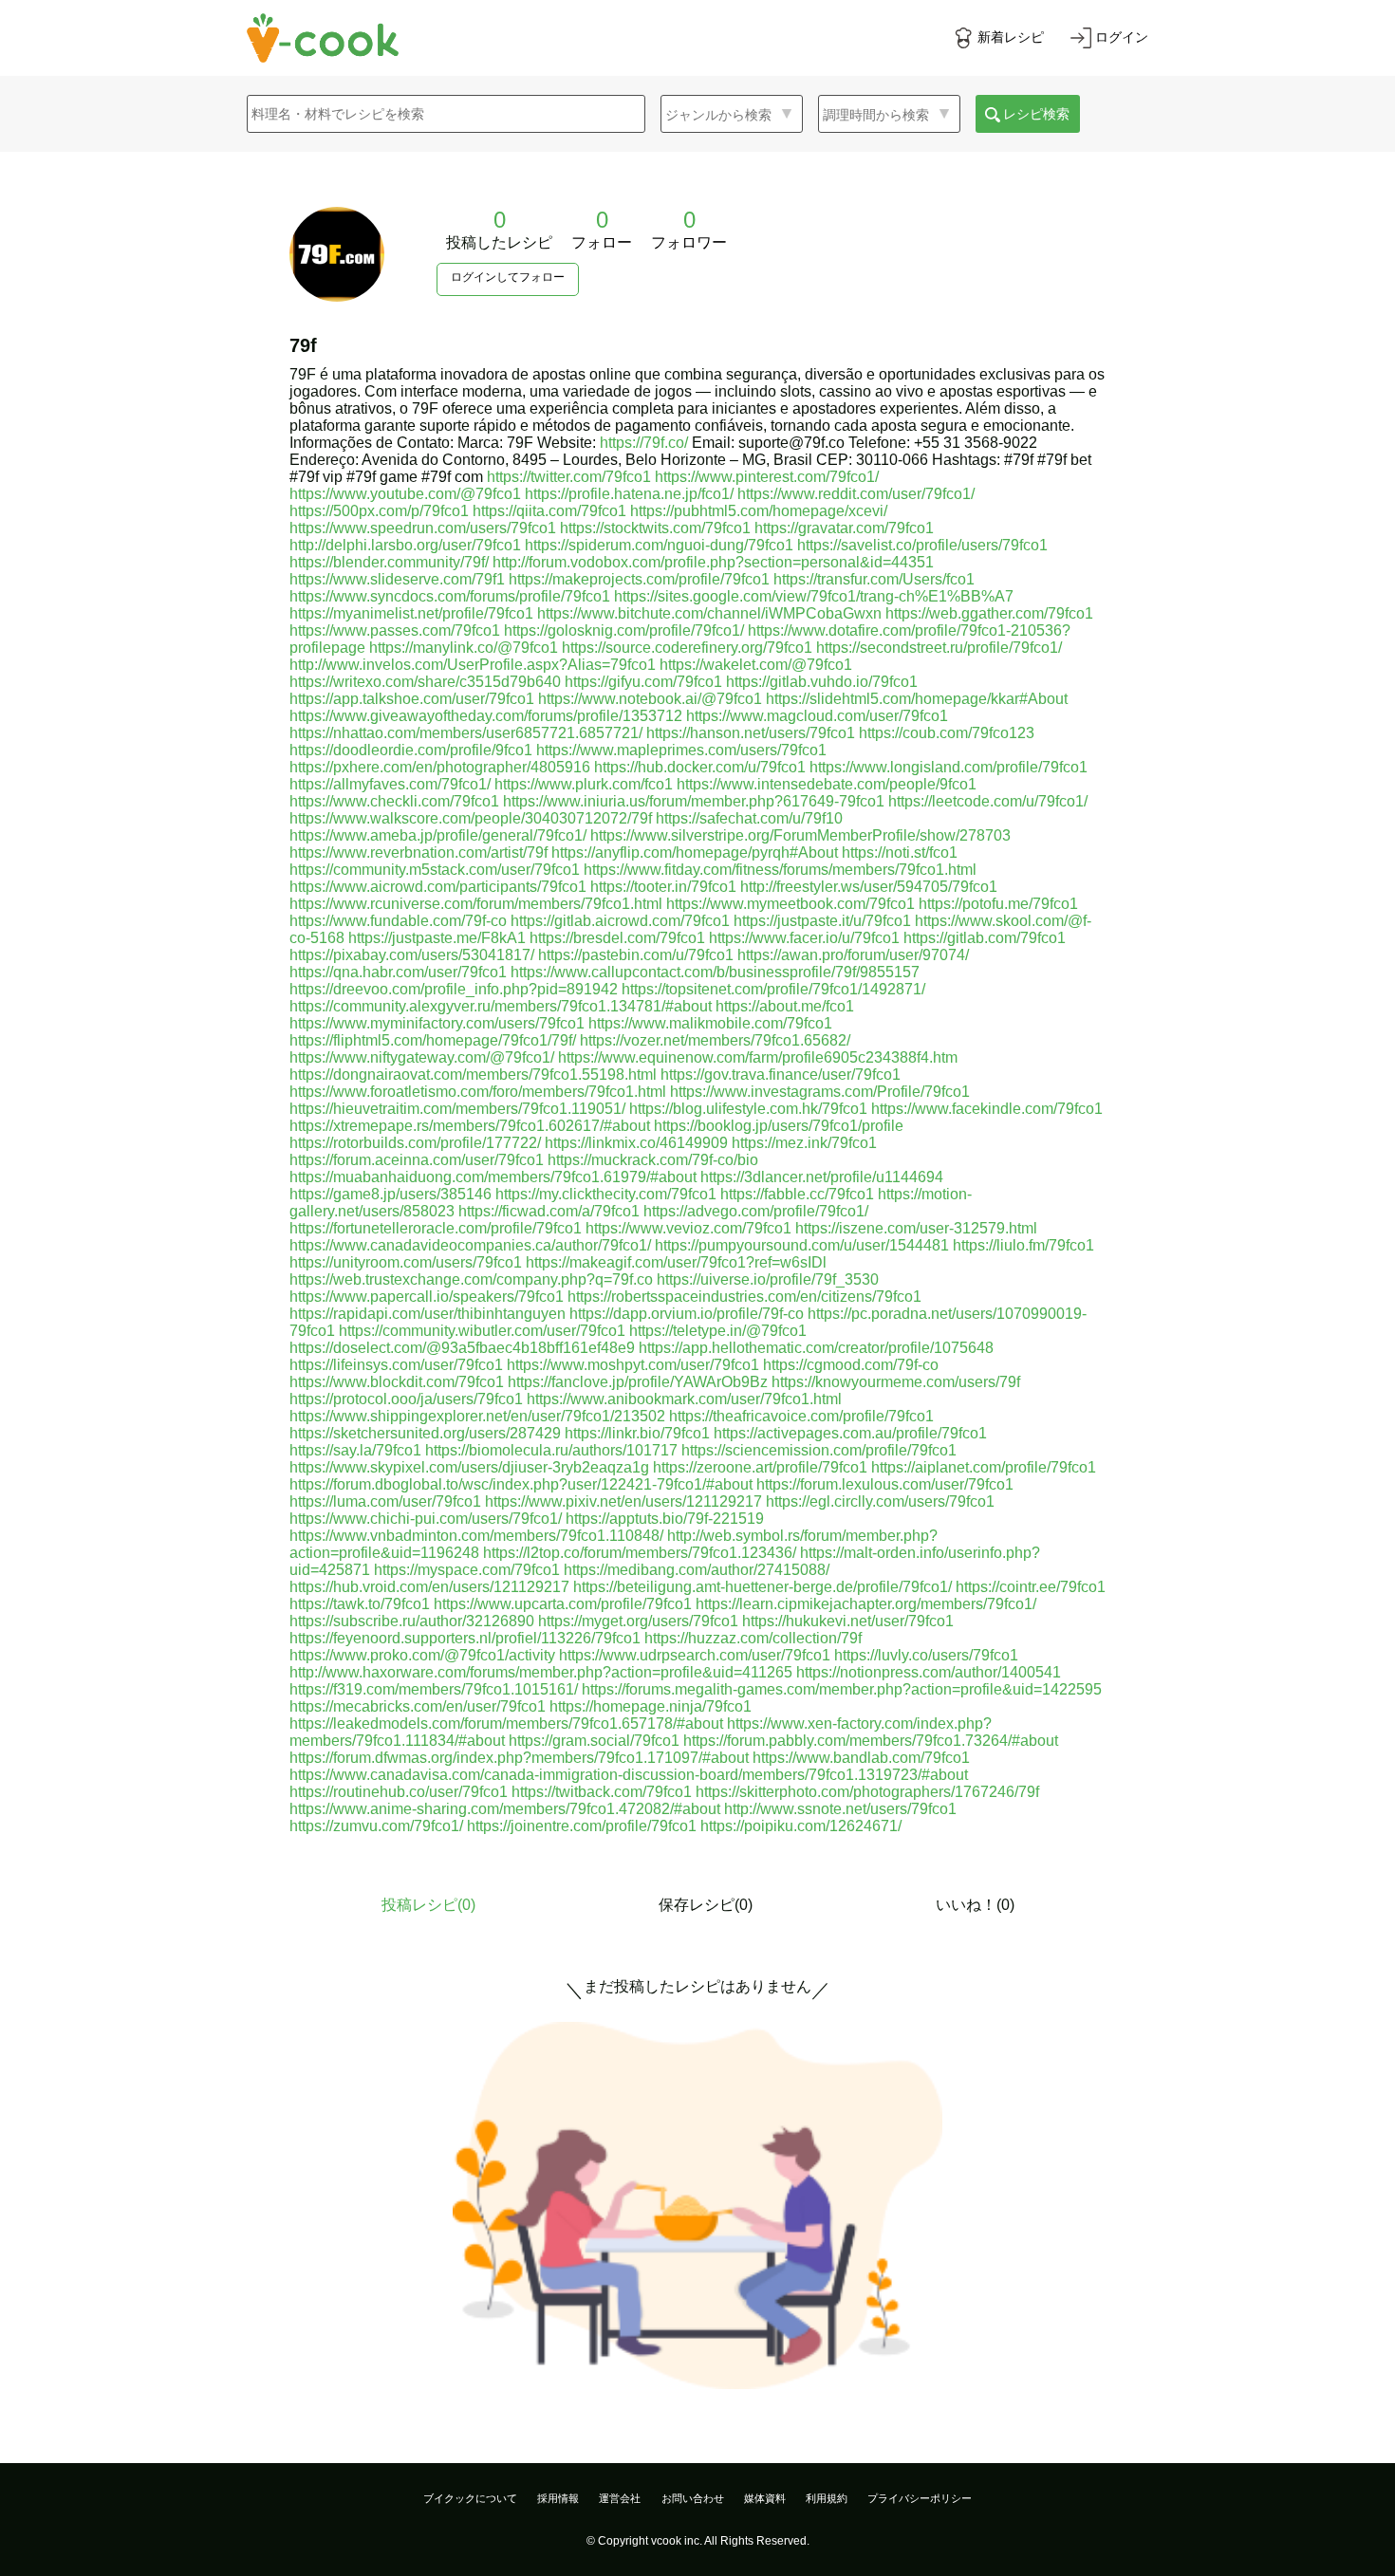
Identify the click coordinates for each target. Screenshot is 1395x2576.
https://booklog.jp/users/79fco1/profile (779, 1126)
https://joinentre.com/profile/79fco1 (582, 1826)
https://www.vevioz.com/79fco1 (688, 1228)
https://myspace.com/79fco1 (467, 1570)
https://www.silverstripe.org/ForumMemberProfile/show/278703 (800, 835)
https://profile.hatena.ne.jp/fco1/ (629, 494)
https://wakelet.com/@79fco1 (756, 665)
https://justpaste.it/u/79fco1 (822, 921)
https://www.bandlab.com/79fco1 (861, 1758)
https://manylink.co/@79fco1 (464, 648)
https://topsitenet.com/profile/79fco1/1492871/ (773, 989)
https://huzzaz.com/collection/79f (753, 1638)
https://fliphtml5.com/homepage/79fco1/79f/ (433, 1040)
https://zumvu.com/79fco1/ (376, 1826)
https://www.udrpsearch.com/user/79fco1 (695, 1655)
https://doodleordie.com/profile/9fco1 (411, 750)
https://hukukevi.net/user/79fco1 (848, 1621)
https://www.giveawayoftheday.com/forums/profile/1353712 (486, 716)
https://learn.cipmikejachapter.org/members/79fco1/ (866, 1604)
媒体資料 (765, 2498)
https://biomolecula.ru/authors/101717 (551, 1450)
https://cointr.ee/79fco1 (1031, 1587)
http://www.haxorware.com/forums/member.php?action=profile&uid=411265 (541, 1672)
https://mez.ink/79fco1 (804, 1143)
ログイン (1122, 37)
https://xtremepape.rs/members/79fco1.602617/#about (470, 1126)
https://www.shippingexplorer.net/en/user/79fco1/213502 (477, 1416)
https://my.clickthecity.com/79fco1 (606, 1194)
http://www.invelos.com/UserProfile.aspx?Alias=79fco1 (473, 665)
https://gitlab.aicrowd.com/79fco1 (620, 921)
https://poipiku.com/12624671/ (801, 1826)
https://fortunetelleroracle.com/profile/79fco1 (436, 1228)
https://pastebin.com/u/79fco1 (636, 955)
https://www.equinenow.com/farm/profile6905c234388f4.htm (758, 1057)
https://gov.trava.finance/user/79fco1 (781, 1075)
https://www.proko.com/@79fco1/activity (422, 1655)
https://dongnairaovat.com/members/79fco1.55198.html (473, 1075)
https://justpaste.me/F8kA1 (437, 938)
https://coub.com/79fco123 (947, 733)
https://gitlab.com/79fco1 (985, 938)
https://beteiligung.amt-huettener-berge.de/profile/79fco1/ (763, 1587)
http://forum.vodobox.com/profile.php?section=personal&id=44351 (713, 562)
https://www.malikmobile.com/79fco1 (710, 1023)
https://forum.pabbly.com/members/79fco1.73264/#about (871, 1741)
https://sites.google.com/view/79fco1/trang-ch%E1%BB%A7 (814, 596)
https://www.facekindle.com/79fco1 (987, 1109)
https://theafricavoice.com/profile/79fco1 (801, 1416)
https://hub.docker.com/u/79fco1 (700, 767)
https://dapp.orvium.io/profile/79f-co (687, 1314)
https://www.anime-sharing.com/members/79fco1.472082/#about (505, 1809)
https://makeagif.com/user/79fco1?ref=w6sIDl (676, 1262)
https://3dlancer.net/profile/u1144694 (822, 1177)
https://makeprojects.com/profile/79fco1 (639, 579)
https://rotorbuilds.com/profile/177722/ (415, 1143)
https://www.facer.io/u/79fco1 (804, 938)
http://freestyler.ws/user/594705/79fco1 (869, 887)
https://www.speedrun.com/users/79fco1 (423, 528)
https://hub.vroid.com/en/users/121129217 (429, 1587)
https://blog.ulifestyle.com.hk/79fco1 (748, 1109)
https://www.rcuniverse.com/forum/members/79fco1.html (476, 904)
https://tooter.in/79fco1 (663, 887)
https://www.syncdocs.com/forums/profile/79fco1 (450, 596)
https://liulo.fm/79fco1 (1023, 1245)
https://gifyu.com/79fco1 (643, 682)
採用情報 (558, 2498)
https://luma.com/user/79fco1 (385, 1501)
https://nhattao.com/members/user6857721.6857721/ (466, 733)
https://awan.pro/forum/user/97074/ (853, 955)
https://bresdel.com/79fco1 (617, 938)
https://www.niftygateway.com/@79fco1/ (422, 1057)
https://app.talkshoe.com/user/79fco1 (412, 699)
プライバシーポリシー (920, 2498)
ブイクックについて (470, 2498)
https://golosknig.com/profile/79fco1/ (624, 630)
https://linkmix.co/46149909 (636, 1143)
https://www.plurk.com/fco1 (584, 784)
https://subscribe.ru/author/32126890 (412, 1621)
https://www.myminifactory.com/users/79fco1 (437, 1023)
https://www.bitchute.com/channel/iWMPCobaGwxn (709, 613)
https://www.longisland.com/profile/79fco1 (949, 767)
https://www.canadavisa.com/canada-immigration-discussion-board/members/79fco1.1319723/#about (629, 1775)
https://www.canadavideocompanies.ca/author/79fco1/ (470, 1245)
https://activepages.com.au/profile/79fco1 (850, 1433)
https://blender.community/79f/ (389, 562)
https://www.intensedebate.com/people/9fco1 (827, 784)
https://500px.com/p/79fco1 (379, 511)
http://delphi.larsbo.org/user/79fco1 (405, 545)
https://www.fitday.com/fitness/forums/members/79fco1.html (780, 870)
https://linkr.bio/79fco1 (637, 1433)
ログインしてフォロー (508, 277)
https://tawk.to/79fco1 (360, 1604)
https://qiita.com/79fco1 (549, 511)
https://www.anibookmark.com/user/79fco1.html (684, 1399)
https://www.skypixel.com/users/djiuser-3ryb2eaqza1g (469, 1467)
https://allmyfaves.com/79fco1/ (390, 784)
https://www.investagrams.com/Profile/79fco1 (820, 1092)
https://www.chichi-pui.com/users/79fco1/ (426, 1519)
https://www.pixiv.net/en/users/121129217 (623, 1501)
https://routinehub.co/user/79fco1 (399, 1792)
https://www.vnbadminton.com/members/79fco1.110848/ (476, 1536)
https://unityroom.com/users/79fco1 (406, 1262)
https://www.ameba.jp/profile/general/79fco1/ (438, 835)
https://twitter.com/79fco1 (569, 477)
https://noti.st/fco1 (900, 852)
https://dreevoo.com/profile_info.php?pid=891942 (454, 989)
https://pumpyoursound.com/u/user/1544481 (802, 1245)
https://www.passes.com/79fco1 (395, 630)
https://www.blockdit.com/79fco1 (397, 1382)
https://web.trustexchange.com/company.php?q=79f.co (471, 1279)
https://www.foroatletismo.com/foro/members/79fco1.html (478, 1092)
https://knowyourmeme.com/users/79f (896, 1382)
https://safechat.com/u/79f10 (749, 818)
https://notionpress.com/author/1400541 (929, 1672)
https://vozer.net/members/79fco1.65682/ (715, 1040)
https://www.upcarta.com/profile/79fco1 (563, 1604)
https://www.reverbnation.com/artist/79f (418, 852)
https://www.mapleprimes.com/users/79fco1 (681, 750)
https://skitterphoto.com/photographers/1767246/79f (867, 1792)
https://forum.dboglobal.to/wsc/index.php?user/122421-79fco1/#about (521, 1484)
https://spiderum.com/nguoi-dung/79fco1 (659, 545)
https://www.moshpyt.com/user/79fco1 (633, 1365)
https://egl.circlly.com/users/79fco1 (880, 1501)
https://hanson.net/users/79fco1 (751, 733)
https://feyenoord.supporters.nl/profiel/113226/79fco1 (465, 1638)
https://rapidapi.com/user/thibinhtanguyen (428, 1314)
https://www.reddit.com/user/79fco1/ (856, 494)
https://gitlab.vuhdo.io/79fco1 (822, 682)
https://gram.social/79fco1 (594, 1741)
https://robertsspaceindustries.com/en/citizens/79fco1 (744, 1297)
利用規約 (827, 2498)
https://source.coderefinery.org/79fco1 (687, 648)
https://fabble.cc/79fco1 (797, 1194)
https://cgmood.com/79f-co (851, 1365)
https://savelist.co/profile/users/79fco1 (922, 545)
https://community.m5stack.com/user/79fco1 (435, 870)
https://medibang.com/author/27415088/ (697, 1570)
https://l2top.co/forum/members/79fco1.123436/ (640, 1553)
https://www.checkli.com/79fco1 (394, 801)
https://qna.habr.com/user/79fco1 (398, 972)
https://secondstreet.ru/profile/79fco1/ (939, 648)
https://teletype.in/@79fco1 (718, 1331)
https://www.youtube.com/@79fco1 (405, 494)
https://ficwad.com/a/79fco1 (549, 1211)
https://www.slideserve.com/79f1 (397, 579)
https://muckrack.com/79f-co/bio (653, 1160)
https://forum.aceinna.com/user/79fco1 (417, 1160)
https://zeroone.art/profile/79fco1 (760, 1467)
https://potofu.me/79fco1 (998, 904)
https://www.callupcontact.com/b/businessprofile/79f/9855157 (715, 972)
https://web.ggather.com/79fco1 (989, 613)
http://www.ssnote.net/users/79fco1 (840, 1809)
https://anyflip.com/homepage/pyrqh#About (695, 852)
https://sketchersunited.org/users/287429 (425, 1433)
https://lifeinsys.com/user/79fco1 (396, 1365)
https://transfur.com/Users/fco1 (874, 579)
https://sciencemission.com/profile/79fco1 (819, 1450)
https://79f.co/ (644, 443)
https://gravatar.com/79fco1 (844, 528)
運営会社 (620, 2498)
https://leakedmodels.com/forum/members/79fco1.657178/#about (506, 1724)
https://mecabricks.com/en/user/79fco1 (418, 1706)
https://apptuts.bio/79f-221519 (665, 1519)
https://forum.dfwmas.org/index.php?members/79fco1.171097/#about (519, 1758)
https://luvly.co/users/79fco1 (926, 1655)
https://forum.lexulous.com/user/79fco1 (885, 1484)
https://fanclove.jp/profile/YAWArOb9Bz (638, 1382)
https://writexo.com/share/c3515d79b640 (425, 682)
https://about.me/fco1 (785, 1006)
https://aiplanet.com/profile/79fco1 (984, 1467)
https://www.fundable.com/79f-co (398, 921)
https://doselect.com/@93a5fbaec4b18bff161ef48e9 (462, 1348)
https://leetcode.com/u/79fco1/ (988, 801)
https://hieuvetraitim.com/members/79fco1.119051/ (457, 1109)
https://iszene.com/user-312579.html (916, 1228)
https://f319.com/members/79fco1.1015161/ (434, 1689)
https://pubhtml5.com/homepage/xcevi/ (759, 511)
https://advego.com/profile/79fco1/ (756, 1211)
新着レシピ (1011, 37)
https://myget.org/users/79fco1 (638, 1621)
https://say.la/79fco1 (355, 1450)
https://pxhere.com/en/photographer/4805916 (440, 767)
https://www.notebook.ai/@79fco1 (650, 699)
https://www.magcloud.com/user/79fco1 (817, 716)
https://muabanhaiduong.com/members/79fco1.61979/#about (493, 1177)
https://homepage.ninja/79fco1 (651, 1706)
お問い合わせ (693, 2498)
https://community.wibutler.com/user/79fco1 (482, 1331)
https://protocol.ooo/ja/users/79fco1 (406, 1399)
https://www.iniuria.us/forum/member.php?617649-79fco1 (694, 801)
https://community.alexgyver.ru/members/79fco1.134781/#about (501, 1006)
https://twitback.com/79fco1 (602, 1792)
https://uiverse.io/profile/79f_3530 (768, 1279)
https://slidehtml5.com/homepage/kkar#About (917, 699)
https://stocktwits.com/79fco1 (655, 528)
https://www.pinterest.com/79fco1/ (767, 477)
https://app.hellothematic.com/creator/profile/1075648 (816, 1348)
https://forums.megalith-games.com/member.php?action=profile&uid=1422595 (842, 1689)
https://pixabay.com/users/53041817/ (412, 955)
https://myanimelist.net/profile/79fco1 (411, 613)
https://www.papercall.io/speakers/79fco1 (427, 1297)
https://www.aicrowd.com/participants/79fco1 (438, 887)
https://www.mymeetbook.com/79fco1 (790, 904)
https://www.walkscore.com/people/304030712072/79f (471, 818)
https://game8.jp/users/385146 (391, 1194)
